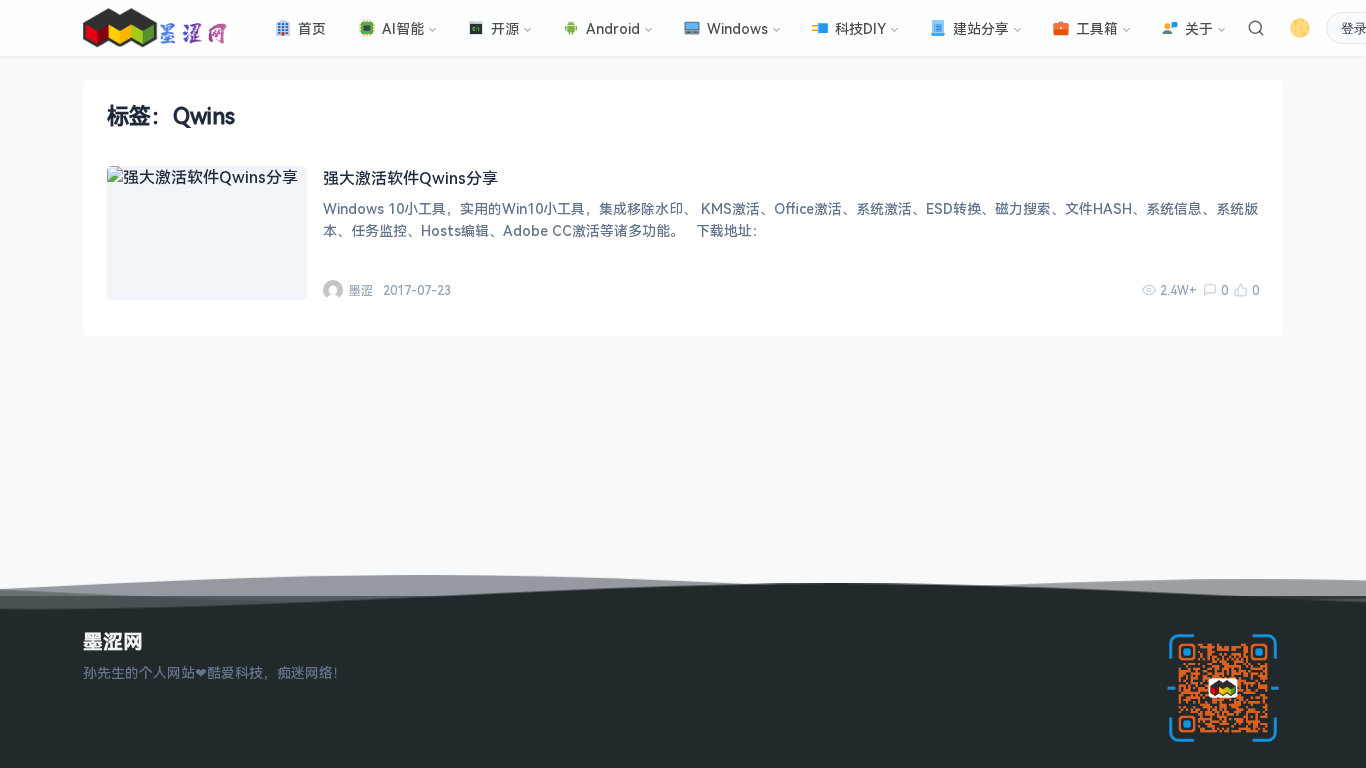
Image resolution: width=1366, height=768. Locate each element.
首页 (312, 28)
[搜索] (1256, 28)
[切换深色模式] (1300, 28)
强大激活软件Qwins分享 (410, 178)
